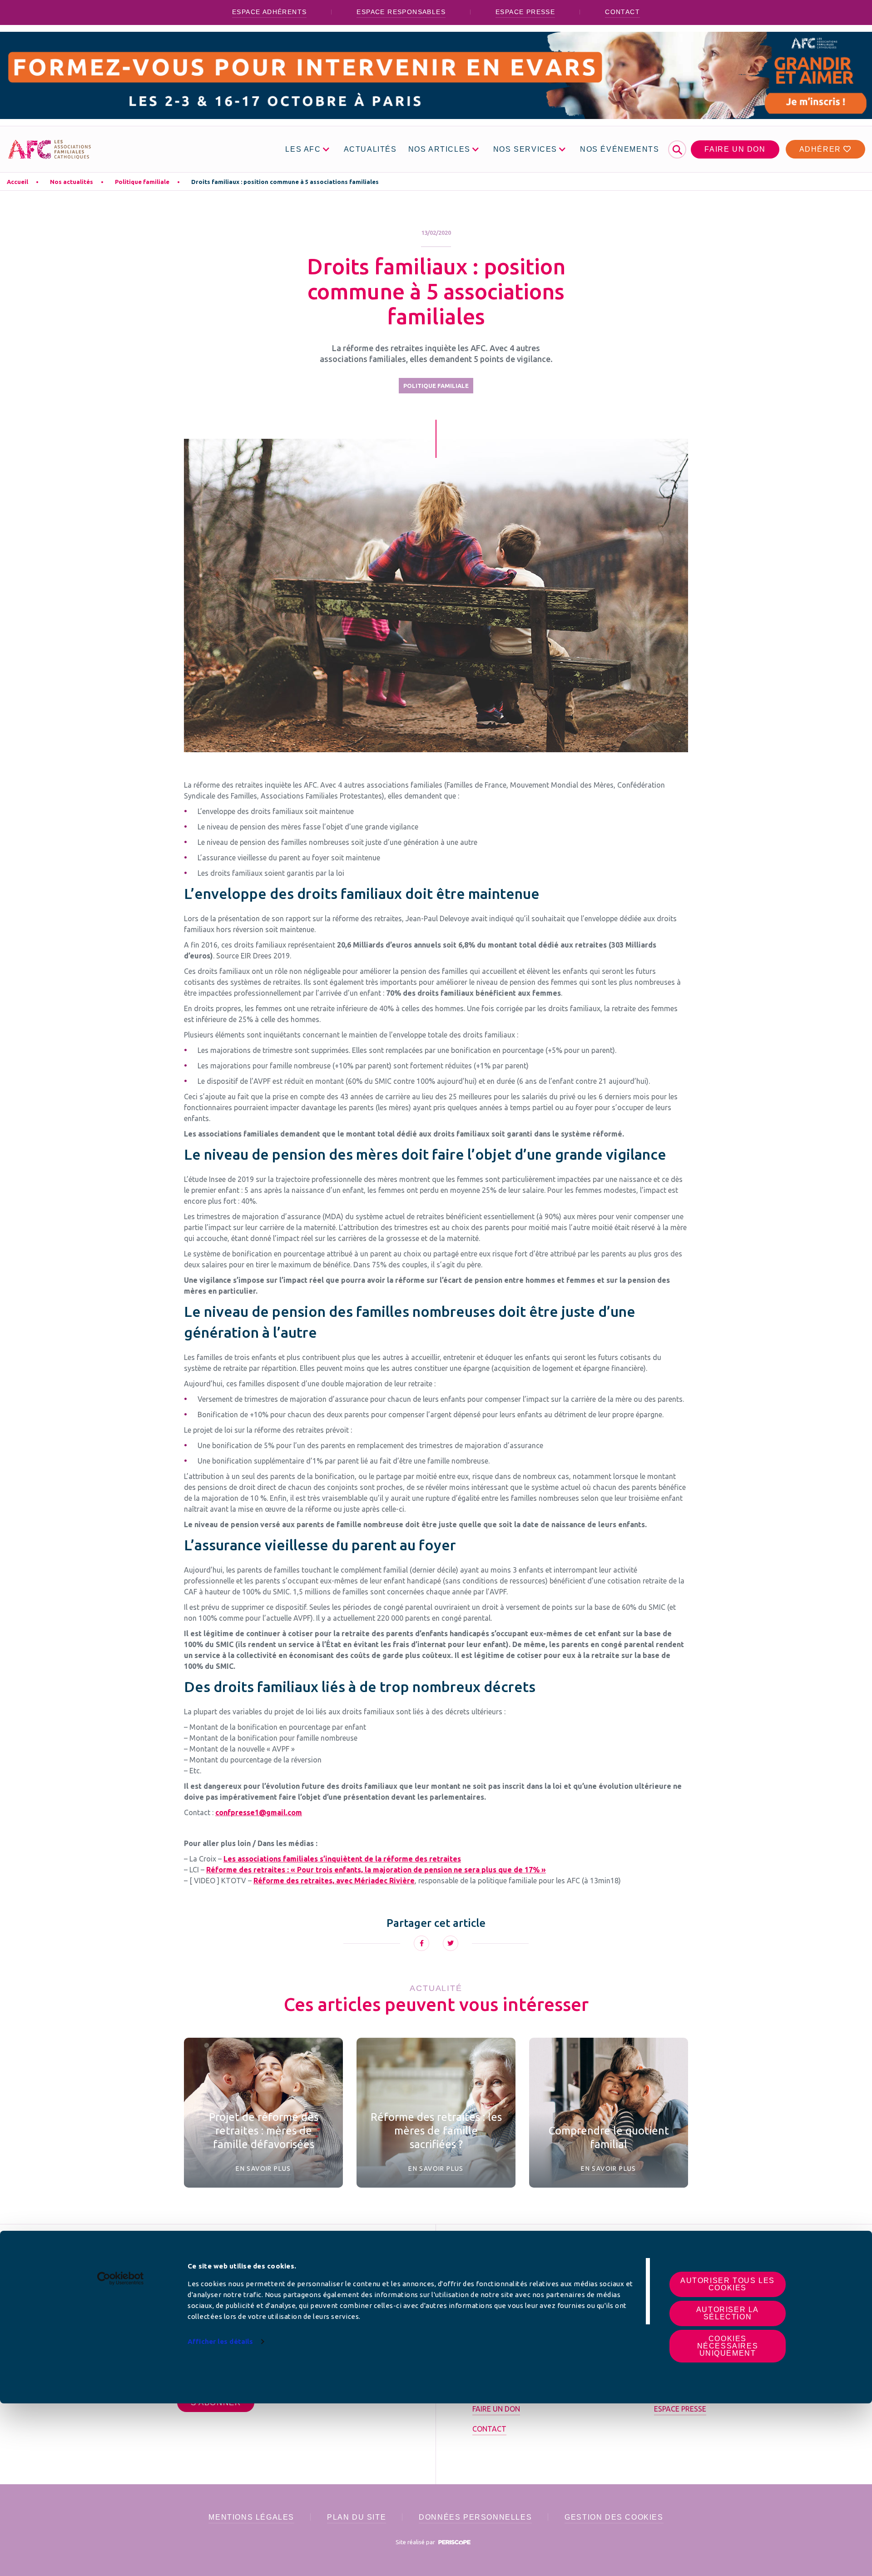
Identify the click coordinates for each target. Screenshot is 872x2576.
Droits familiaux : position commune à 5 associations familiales (285, 182)
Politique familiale (142, 182)
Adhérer (822, 149)
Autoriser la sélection (728, 2313)
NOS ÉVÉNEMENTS (619, 149)
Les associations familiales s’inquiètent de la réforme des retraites (342, 1859)
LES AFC (303, 149)
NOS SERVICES (525, 149)
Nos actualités (72, 182)
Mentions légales (251, 2517)
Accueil (17, 182)
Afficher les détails (220, 2341)
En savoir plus (263, 2169)
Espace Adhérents (269, 12)
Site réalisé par (416, 2542)
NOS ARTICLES (439, 149)
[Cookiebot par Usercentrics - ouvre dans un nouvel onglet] (121, 2278)
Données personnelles (475, 2517)
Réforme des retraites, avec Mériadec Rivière (334, 1881)
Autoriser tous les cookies (728, 2284)
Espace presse (525, 12)
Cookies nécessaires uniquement (728, 2346)
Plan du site (357, 2517)
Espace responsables (401, 12)
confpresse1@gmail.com (259, 1812)
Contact (622, 12)
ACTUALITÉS (370, 149)
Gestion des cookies (614, 2517)
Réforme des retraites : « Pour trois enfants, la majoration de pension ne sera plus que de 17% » (376, 1870)
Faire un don (735, 149)
